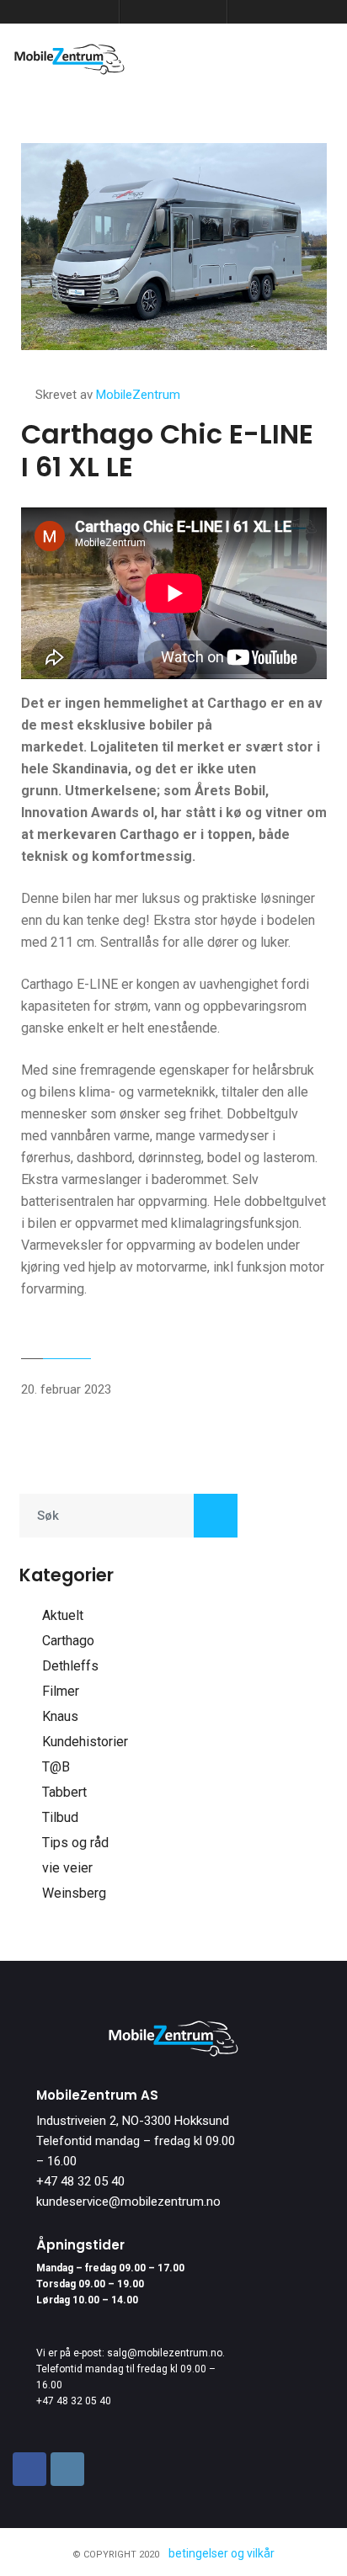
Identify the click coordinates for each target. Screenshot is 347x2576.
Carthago (68, 1641)
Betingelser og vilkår (222, 2553)
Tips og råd (75, 1843)
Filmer (61, 1691)
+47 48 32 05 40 (80, 2181)
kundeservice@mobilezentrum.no (128, 2202)
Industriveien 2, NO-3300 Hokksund (133, 2121)
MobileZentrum (138, 395)
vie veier (67, 1868)
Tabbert (64, 1792)
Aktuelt (63, 1615)
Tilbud (60, 1817)
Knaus (60, 1716)
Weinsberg (74, 1893)
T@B (56, 1767)
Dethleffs (70, 1666)
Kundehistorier (85, 1742)
